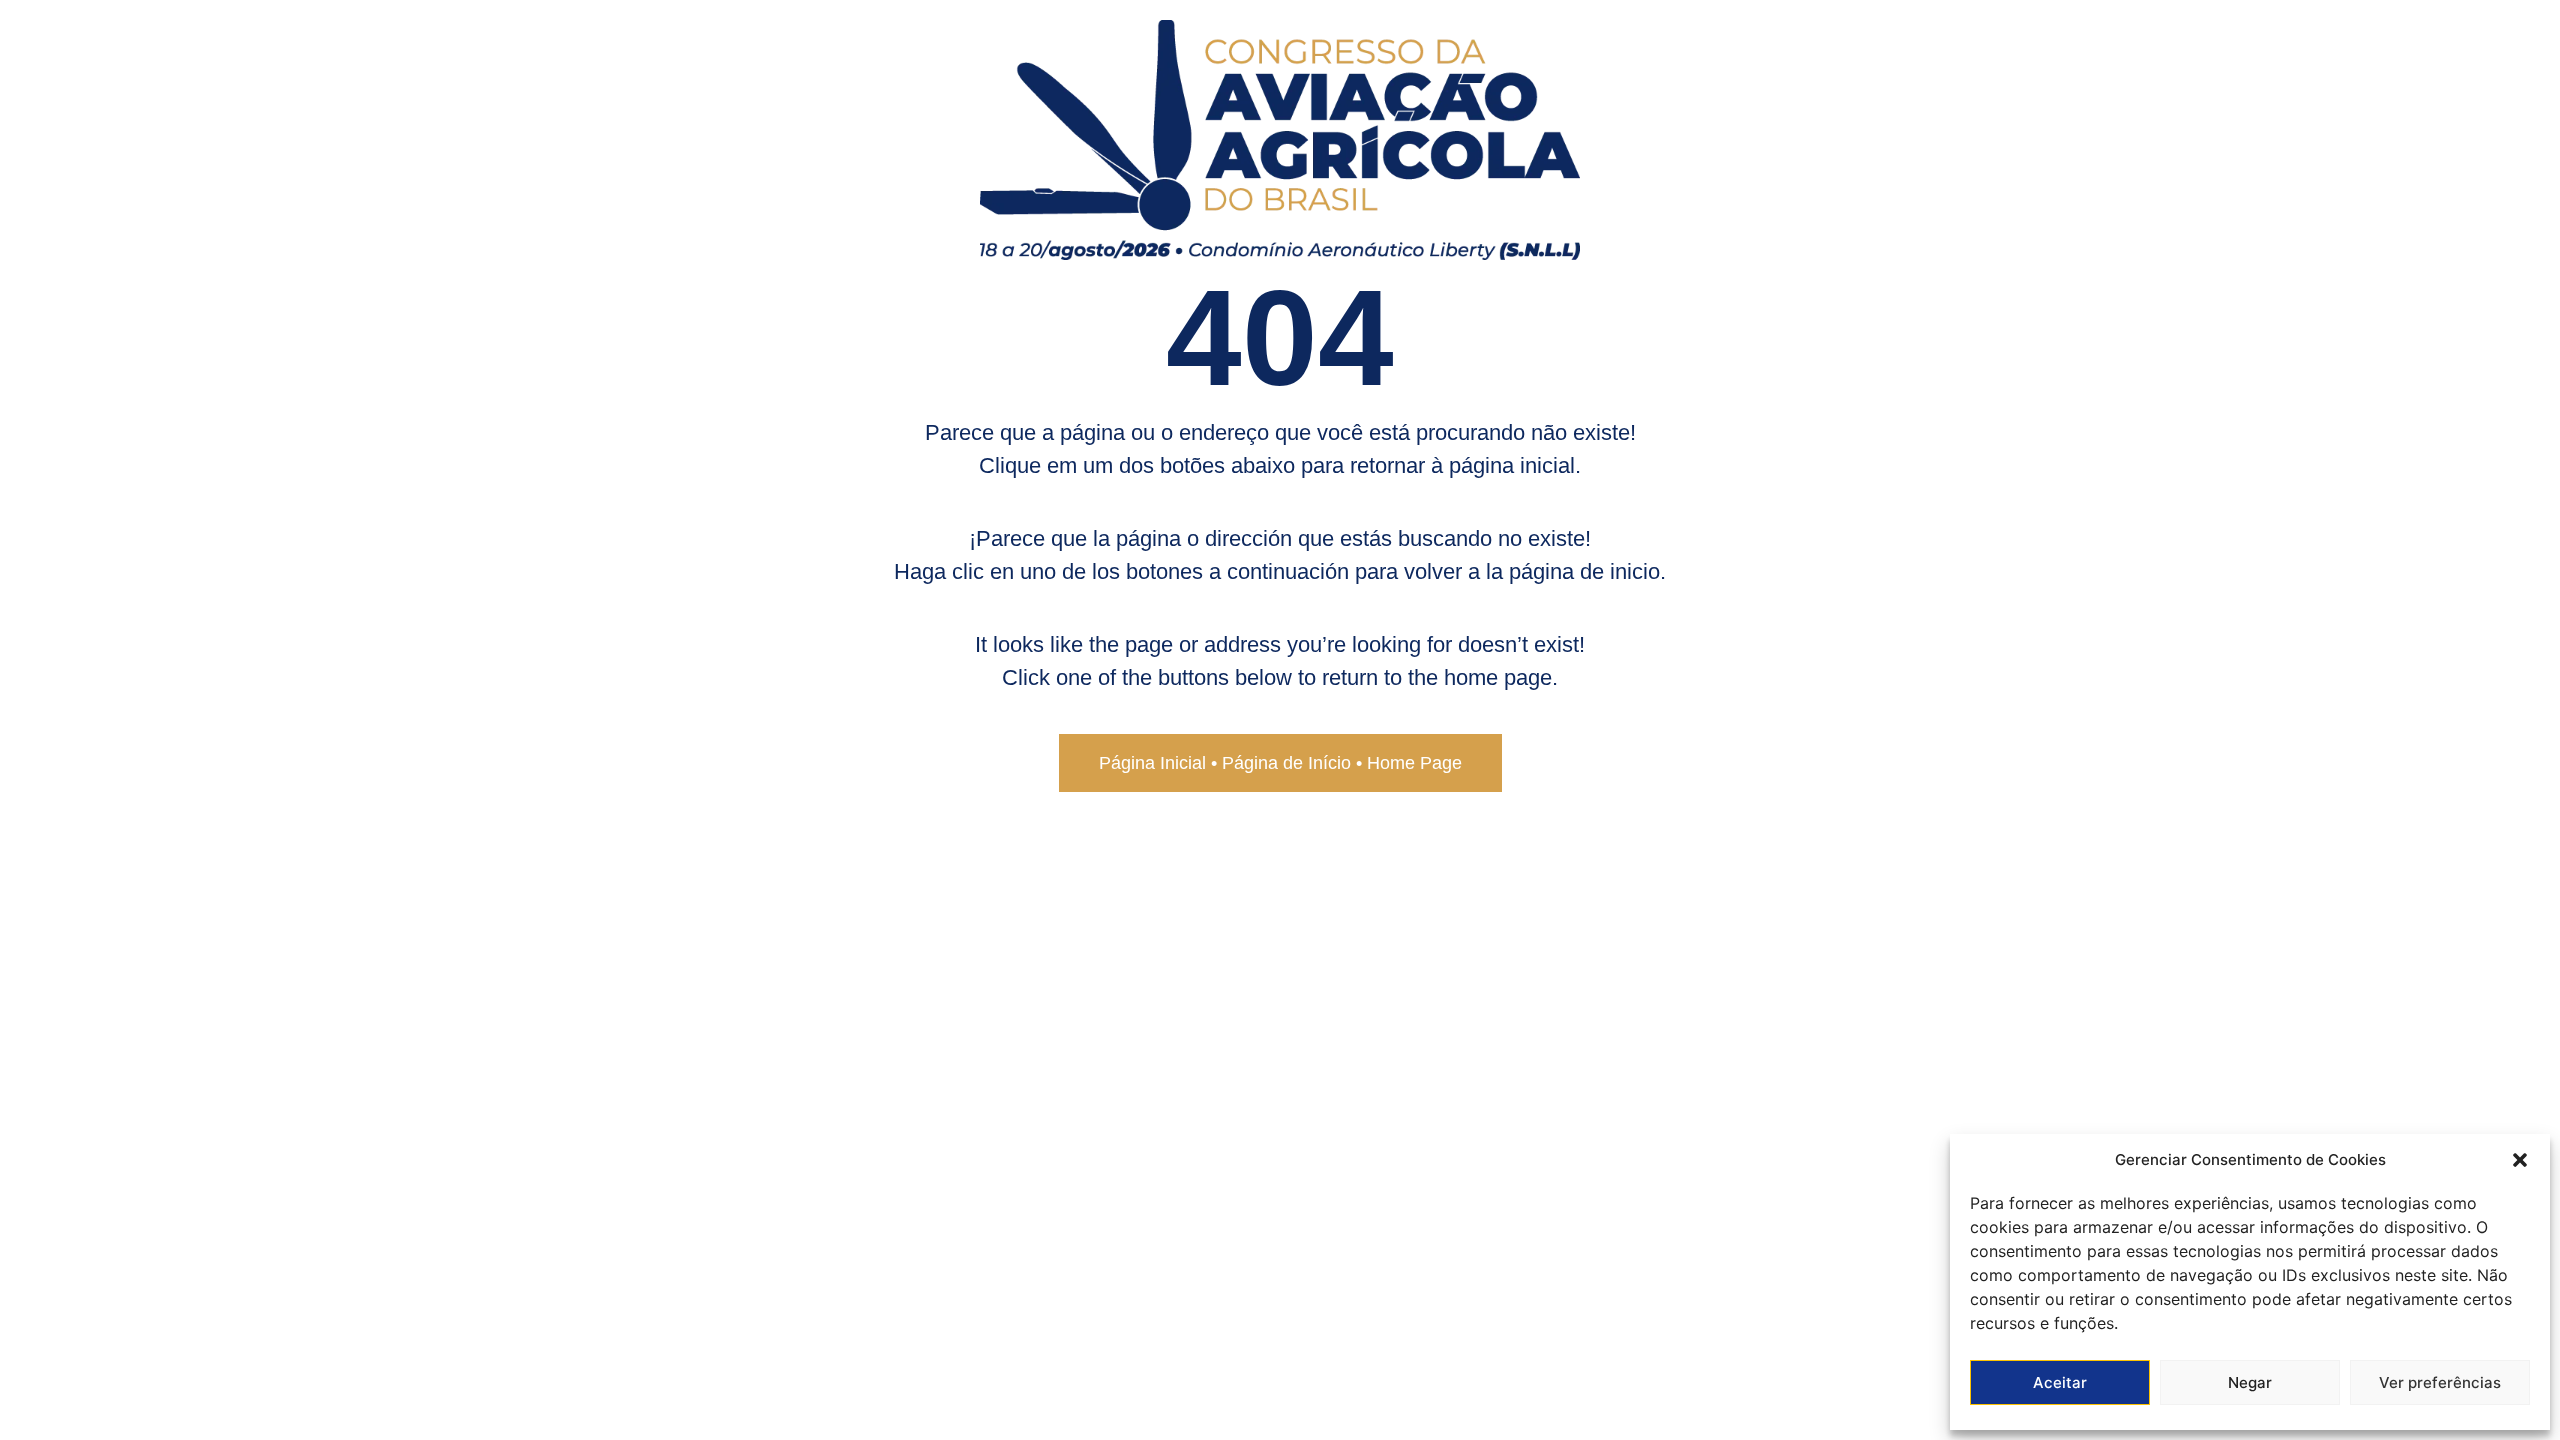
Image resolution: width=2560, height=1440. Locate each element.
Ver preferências (2440, 1382)
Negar (2250, 1382)
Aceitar (2060, 1382)
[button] (2520, 1160)
